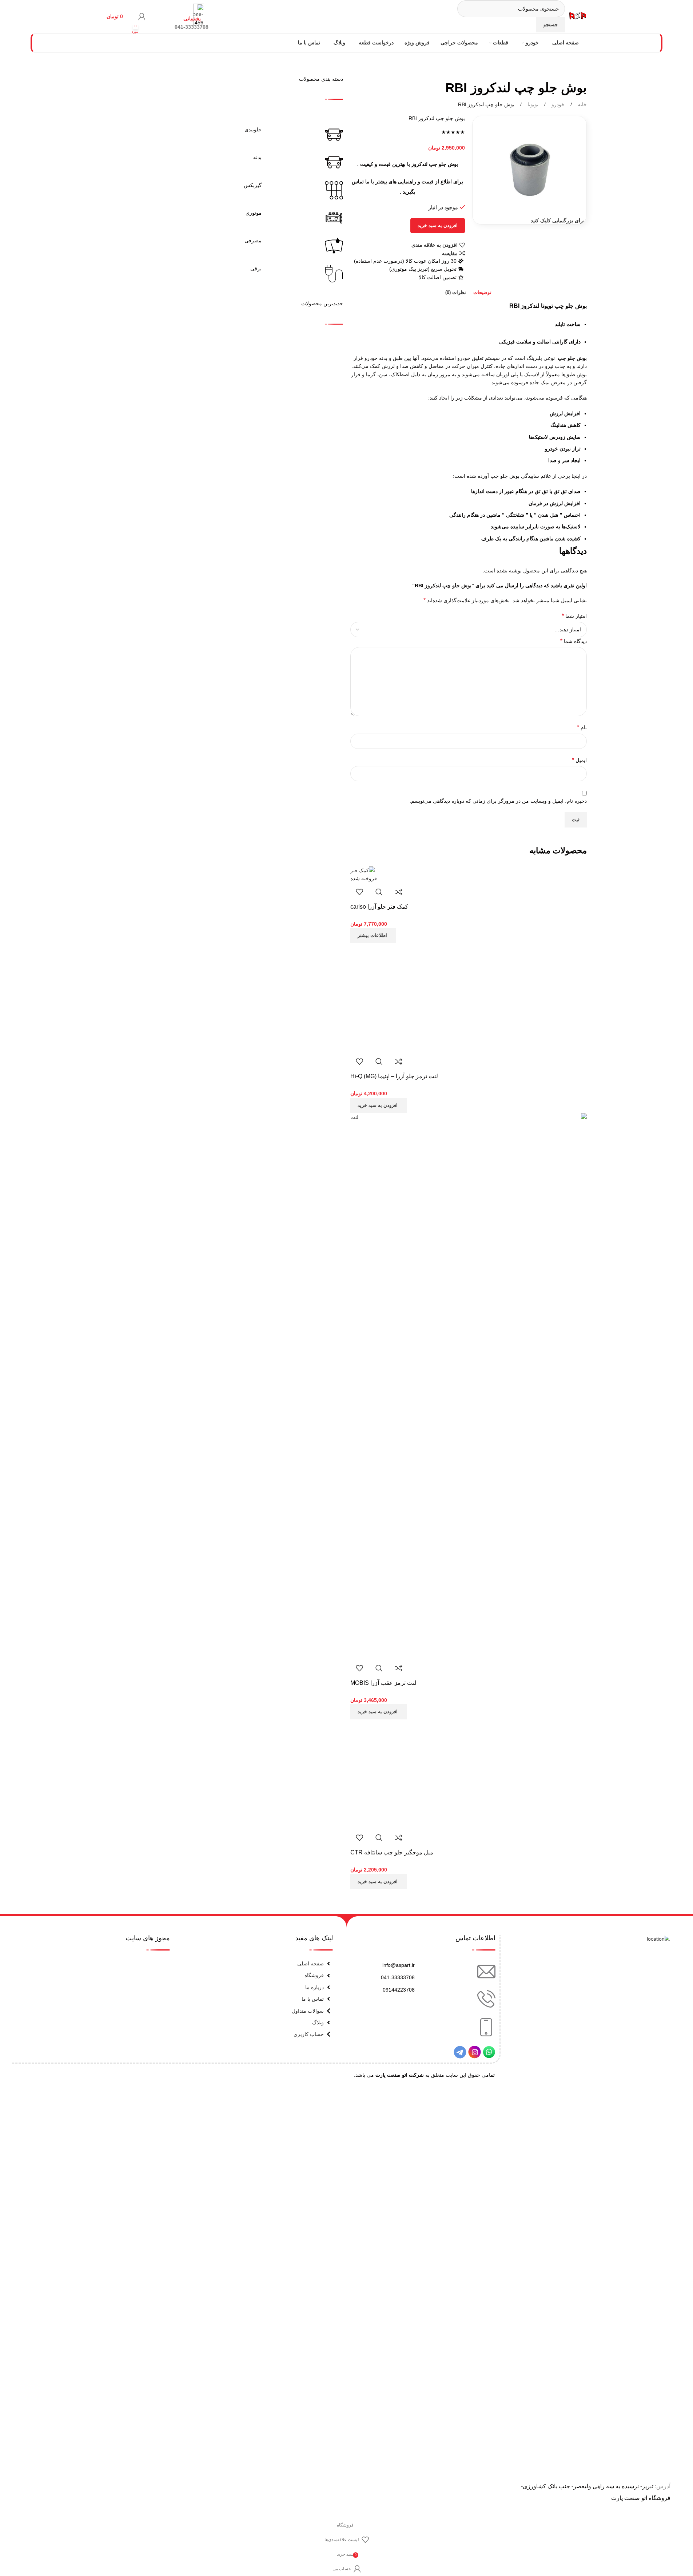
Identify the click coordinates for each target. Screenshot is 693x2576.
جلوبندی (253, 130)
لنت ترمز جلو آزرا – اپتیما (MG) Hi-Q (394, 1076)
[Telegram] (460, 2052)
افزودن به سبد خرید (438, 225)
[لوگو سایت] (578, 16)
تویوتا (532, 104)
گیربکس (253, 185)
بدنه (257, 157)
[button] (379, 1106)
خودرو (557, 104)
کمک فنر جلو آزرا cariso (379, 907)
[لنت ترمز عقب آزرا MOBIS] (469, 1385)
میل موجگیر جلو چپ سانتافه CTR (392, 1852)
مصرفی (253, 241)
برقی (256, 269)
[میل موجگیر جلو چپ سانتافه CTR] (405, 1774)
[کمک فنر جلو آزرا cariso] (363, 870)
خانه (582, 104)
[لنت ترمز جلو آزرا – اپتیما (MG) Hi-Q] (405, 997)
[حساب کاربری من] (142, 16)
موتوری (254, 213)
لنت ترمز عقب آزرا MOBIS (383, 1683)
